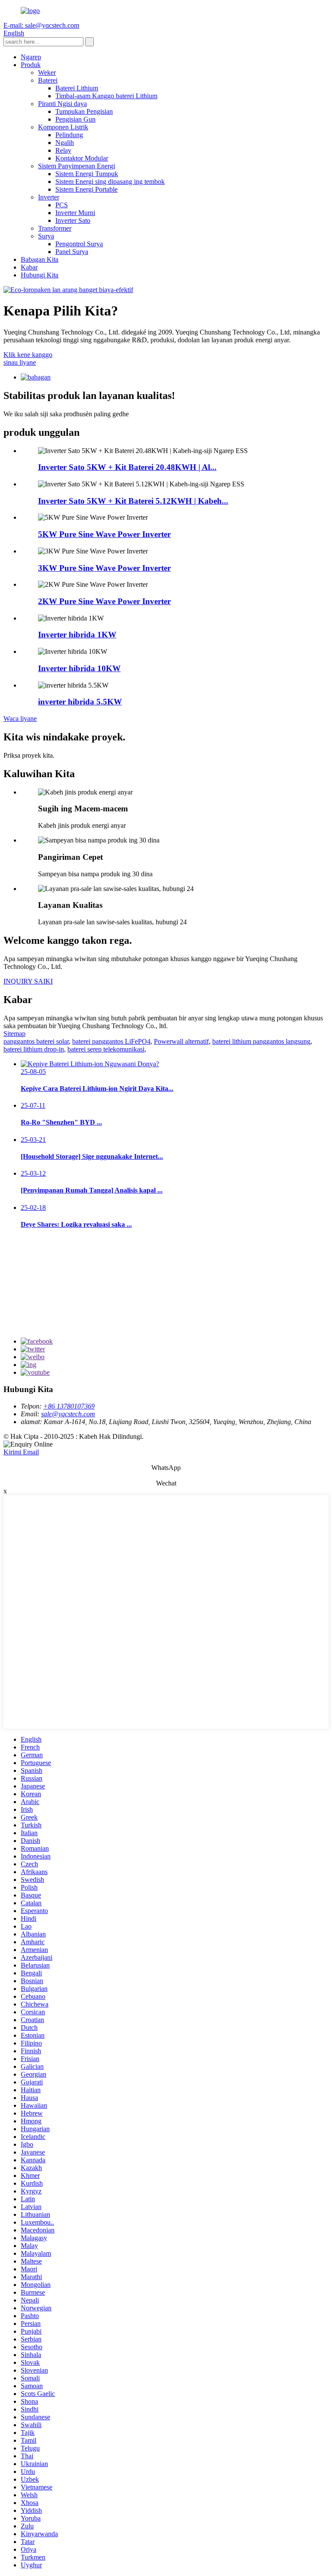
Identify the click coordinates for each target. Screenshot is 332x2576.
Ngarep (31, 57)
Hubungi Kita (40, 275)
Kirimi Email (21, 1452)
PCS (62, 205)
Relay (63, 150)
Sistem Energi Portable (86, 189)
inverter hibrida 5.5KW (80, 702)
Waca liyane (20, 719)
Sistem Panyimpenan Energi (77, 166)
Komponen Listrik (63, 127)
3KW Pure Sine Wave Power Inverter (104, 568)
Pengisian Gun (75, 119)
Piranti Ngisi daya (62, 104)
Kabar (29, 267)
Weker (47, 72)
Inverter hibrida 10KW (79, 668)
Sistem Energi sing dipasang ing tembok (110, 182)
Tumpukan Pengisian (84, 111)
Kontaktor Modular (82, 158)
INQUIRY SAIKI (28, 981)
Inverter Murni (75, 213)
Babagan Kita (40, 259)
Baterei (48, 80)
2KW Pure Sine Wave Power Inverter (104, 601)
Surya (46, 236)
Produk (31, 65)
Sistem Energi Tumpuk (87, 174)
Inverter (49, 197)
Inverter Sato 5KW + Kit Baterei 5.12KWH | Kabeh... (133, 501)
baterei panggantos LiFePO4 (111, 1041)
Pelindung (69, 135)
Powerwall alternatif (181, 1041)
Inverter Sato (73, 220)
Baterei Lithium (77, 88)
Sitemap (14, 1034)
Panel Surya (72, 252)
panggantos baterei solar (36, 1041)
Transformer (55, 228)
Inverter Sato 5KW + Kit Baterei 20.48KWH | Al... (127, 467)
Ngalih (65, 143)
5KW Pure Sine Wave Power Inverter (104, 534)
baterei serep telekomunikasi (106, 1049)
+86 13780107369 (69, 1406)
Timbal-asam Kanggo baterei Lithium (106, 96)
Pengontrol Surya (79, 244)
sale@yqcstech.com (68, 1414)
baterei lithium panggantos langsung (261, 1041)
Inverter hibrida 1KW (77, 635)
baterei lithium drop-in (34, 1049)
